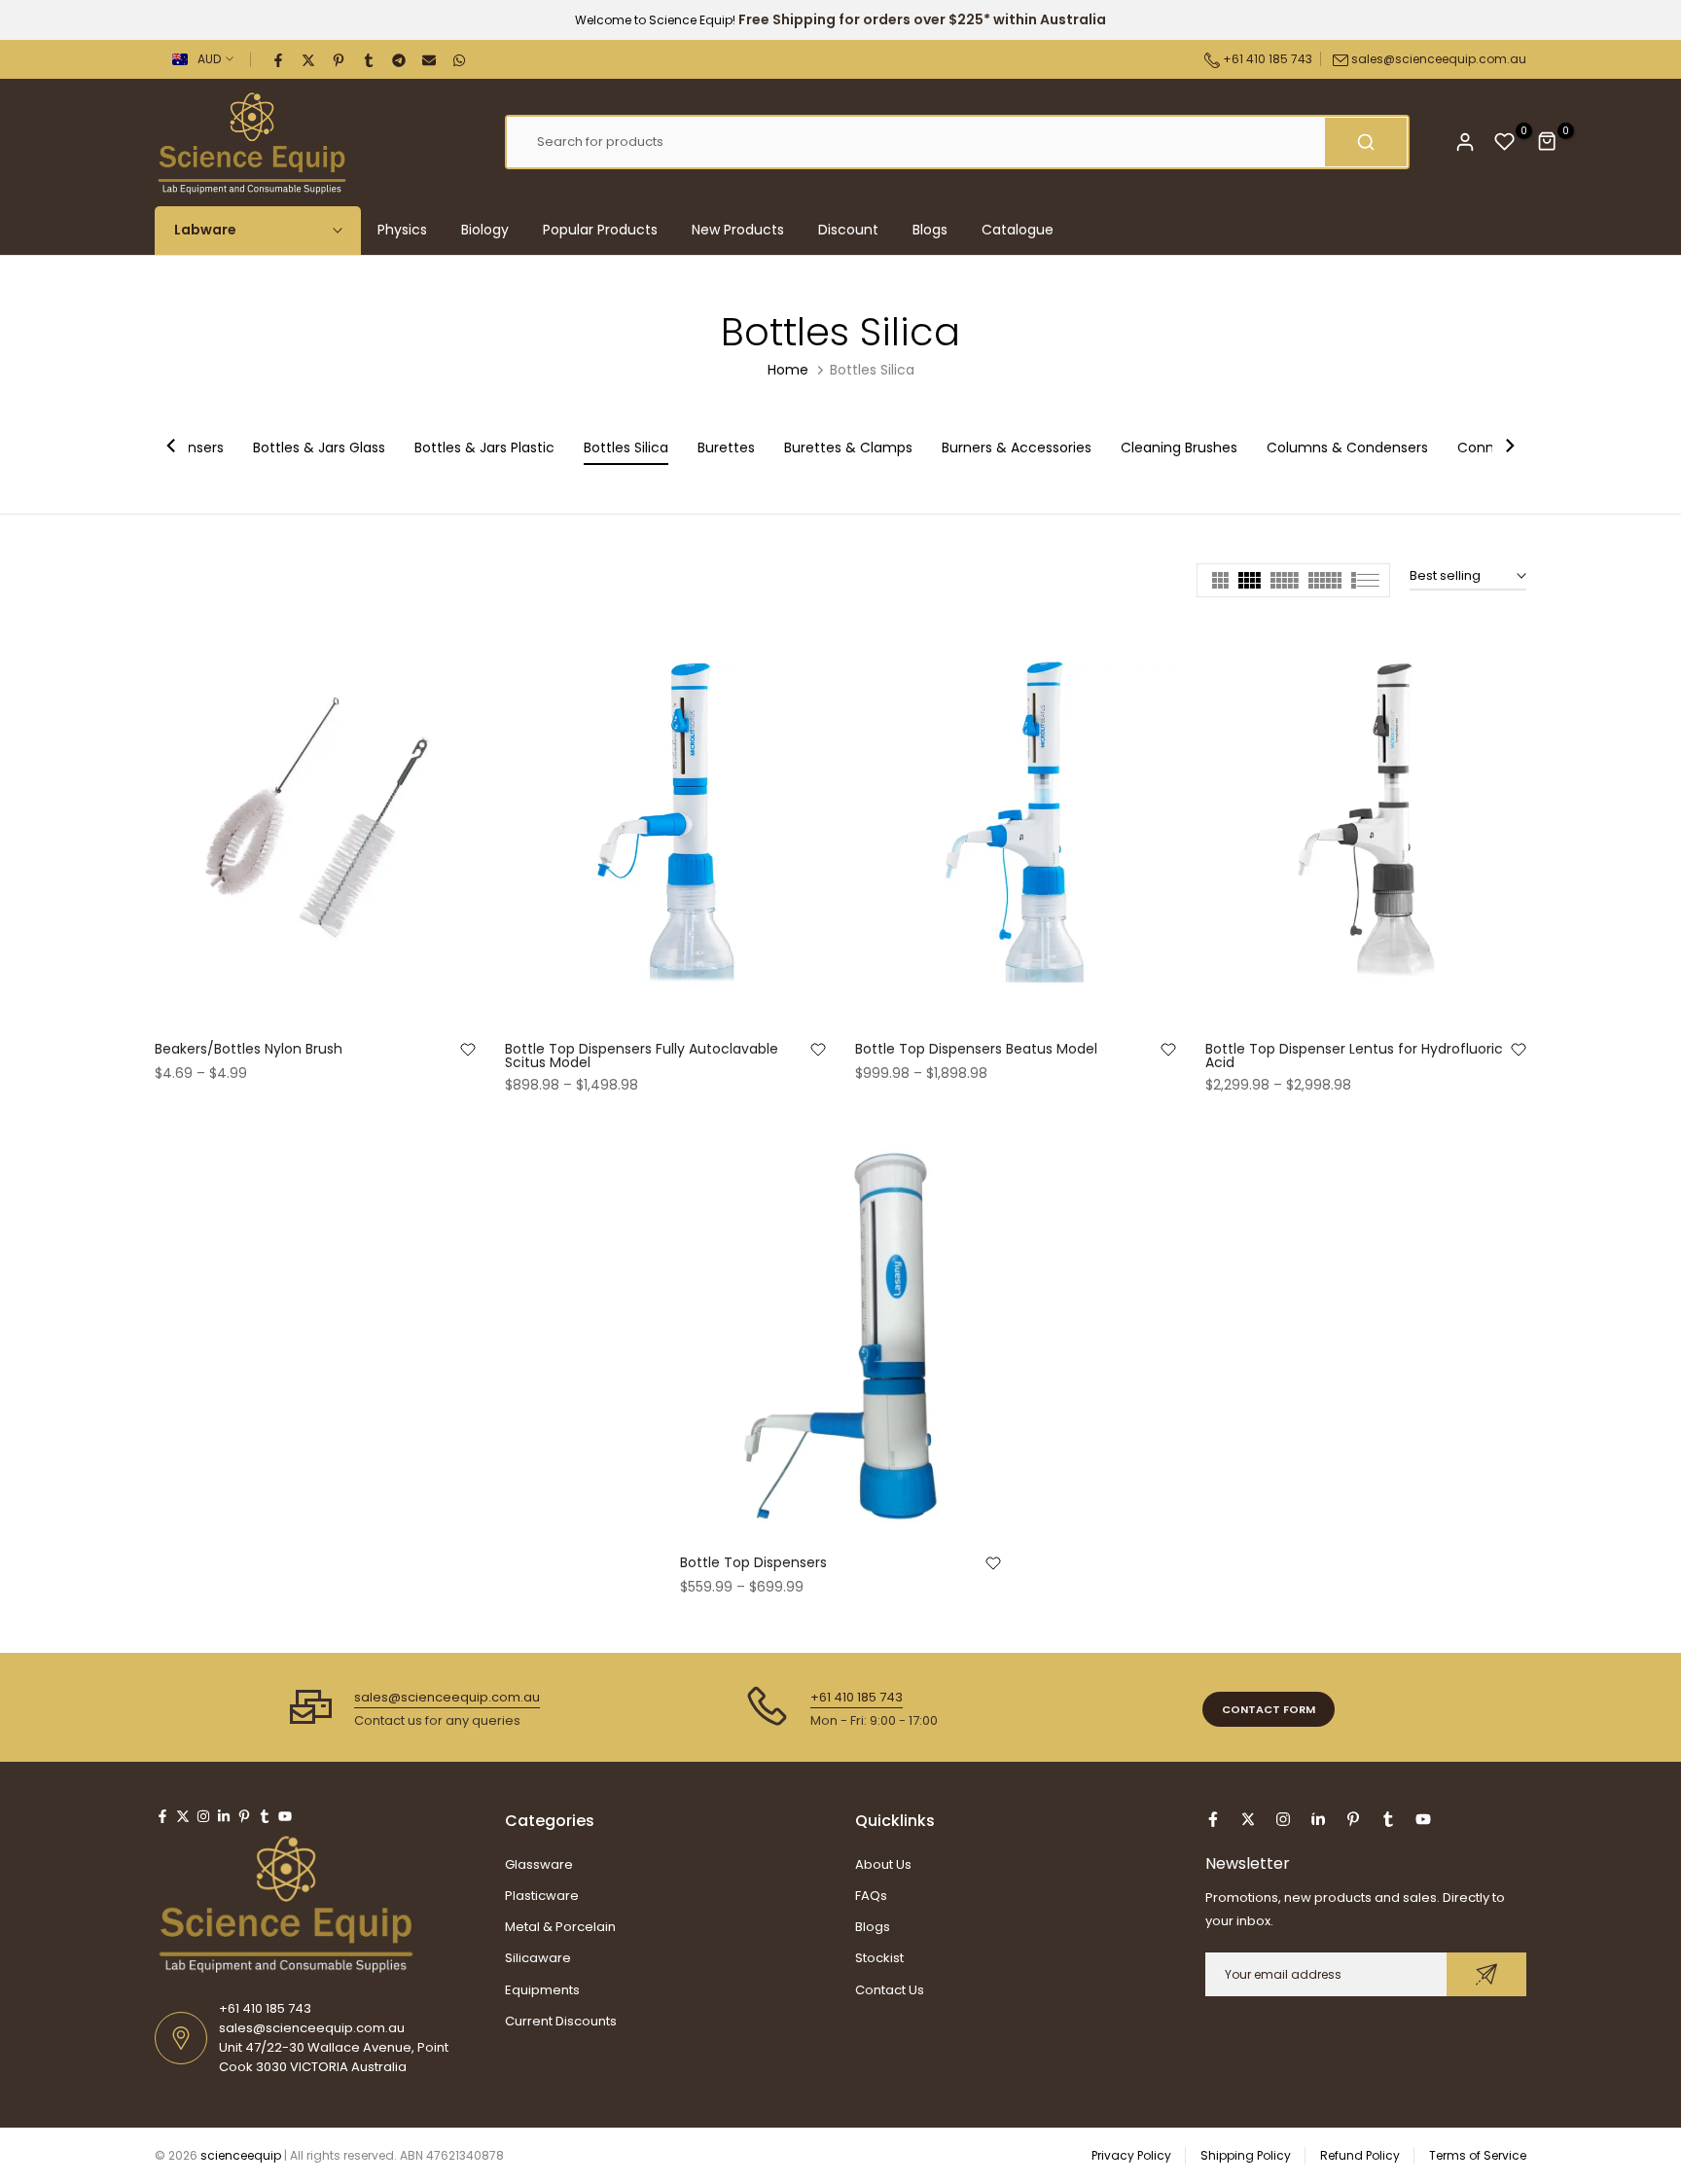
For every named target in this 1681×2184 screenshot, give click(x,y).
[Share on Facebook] (279, 59)
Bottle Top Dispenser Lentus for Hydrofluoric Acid (1354, 1056)
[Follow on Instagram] (203, 1816)
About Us (883, 1864)
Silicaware (538, 1958)
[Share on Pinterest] (340, 59)
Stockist (879, 1958)
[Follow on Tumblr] (265, 1816)
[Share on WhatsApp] (460, 59)
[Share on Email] (430, 59)
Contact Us (890, 1990)
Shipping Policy (1246, 2155)
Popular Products (600, 230)
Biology (485, 230)
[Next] (1509, 448)
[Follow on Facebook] (162, 1816)
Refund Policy (1360, 2155)
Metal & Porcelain (560, 1927)
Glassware (539, 1864)
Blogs (930, 230)
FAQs (871, 1896)
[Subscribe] (1486, 1974)
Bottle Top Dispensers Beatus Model (976, 1049)
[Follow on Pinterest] (244, 1816)
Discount (848, 230)
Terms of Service (1478, 2155)
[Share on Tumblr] (370, 59)
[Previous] (172, 448)
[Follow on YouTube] (285, 1816)
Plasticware (542, 1896)
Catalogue (1018, 230)
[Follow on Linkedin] (224, 1816)
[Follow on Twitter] (183, 1816)
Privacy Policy (1131, 2155)
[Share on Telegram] (400, 59)
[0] (1505, 142)
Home (788, 370)
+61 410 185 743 (1266, 59)
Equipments (542, 1990)
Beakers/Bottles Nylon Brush (249, 1049)
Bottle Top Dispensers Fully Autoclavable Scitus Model (642, 1056)
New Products (738, 230)
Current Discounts (561, 2021)
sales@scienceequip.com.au (1439, 59)
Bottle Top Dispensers (753, 1562)
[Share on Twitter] (309, 59)
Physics (402, 230)
